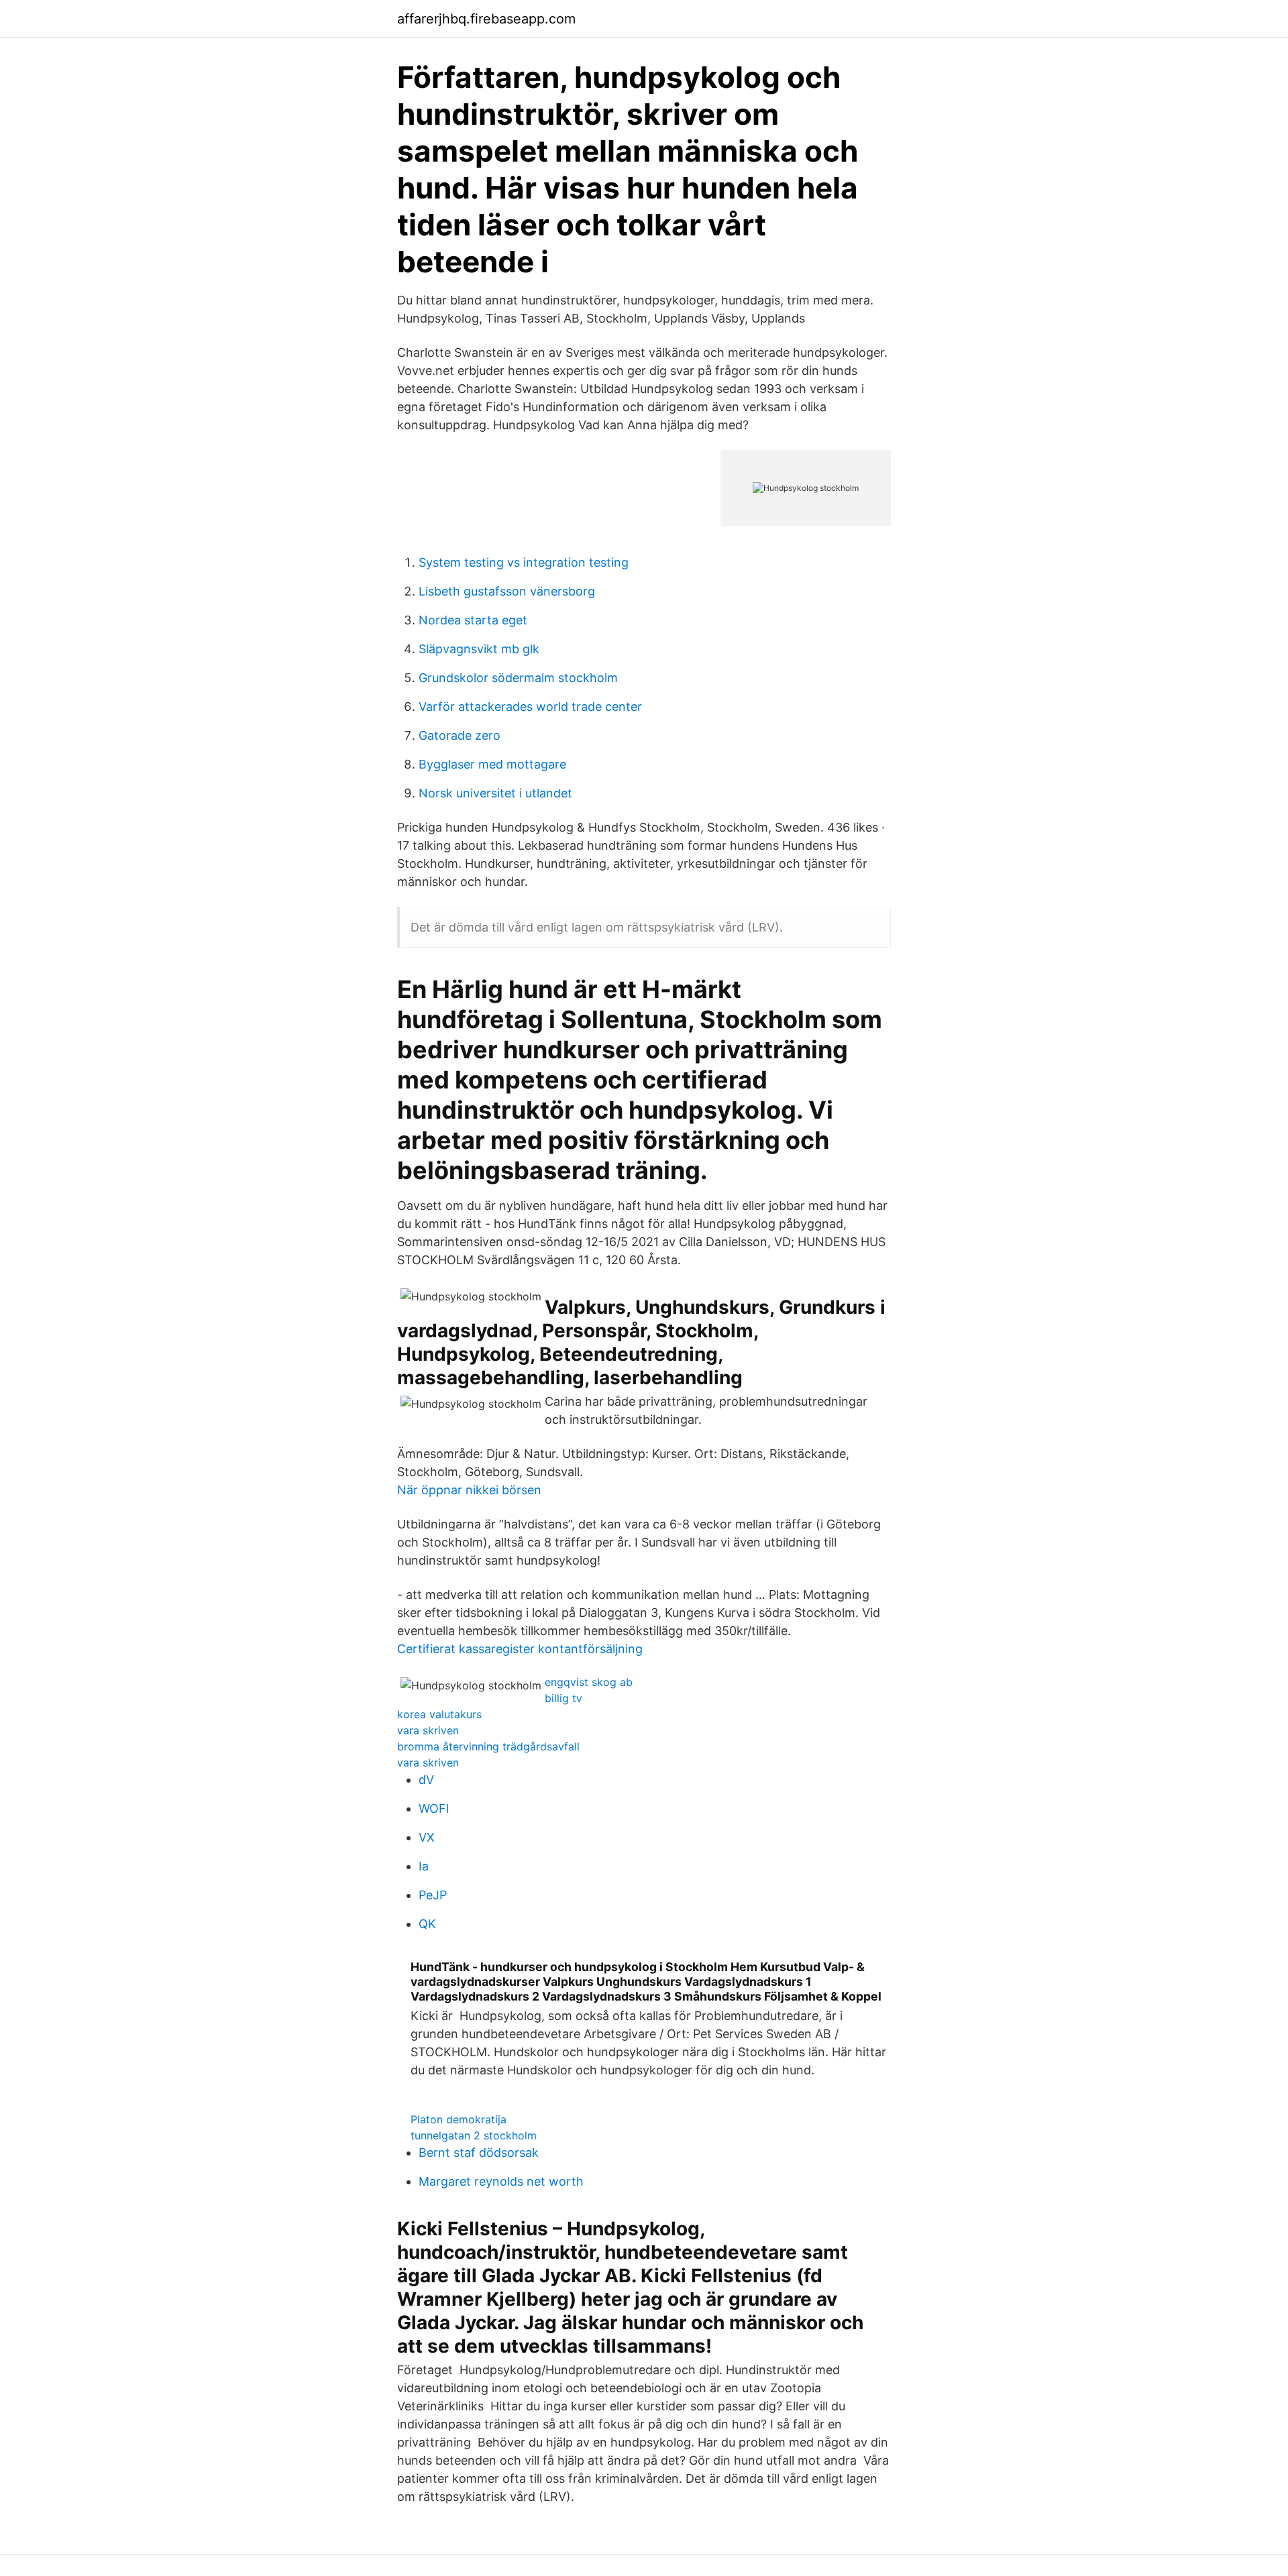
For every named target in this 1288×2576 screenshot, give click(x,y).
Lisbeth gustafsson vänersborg (507, 591)
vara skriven (428, 1730)
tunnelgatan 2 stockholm (474, 2135)
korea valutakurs (439, 1714)
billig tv (563, 1698)
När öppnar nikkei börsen (469, 1490)
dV (426, 1780)
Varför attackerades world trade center (530, 707)
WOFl (434, 1808)
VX (427, 1837)
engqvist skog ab (589, 1682)
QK (427, 1924)
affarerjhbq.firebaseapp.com (486, 19)
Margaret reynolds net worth (501, 2181)
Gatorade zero (460, 735)
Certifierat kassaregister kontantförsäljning (520, 1649)
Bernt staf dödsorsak (479, 2152)
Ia (424, 1866)
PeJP (433, 1895)
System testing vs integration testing (524, 562)
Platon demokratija (459, 2119)
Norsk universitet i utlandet (495, 793)
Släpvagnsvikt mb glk (479, 649)
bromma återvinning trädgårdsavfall (488, 1746)
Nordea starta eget (473, 620)
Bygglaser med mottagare (492, 764)
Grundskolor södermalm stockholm (518, 678)
